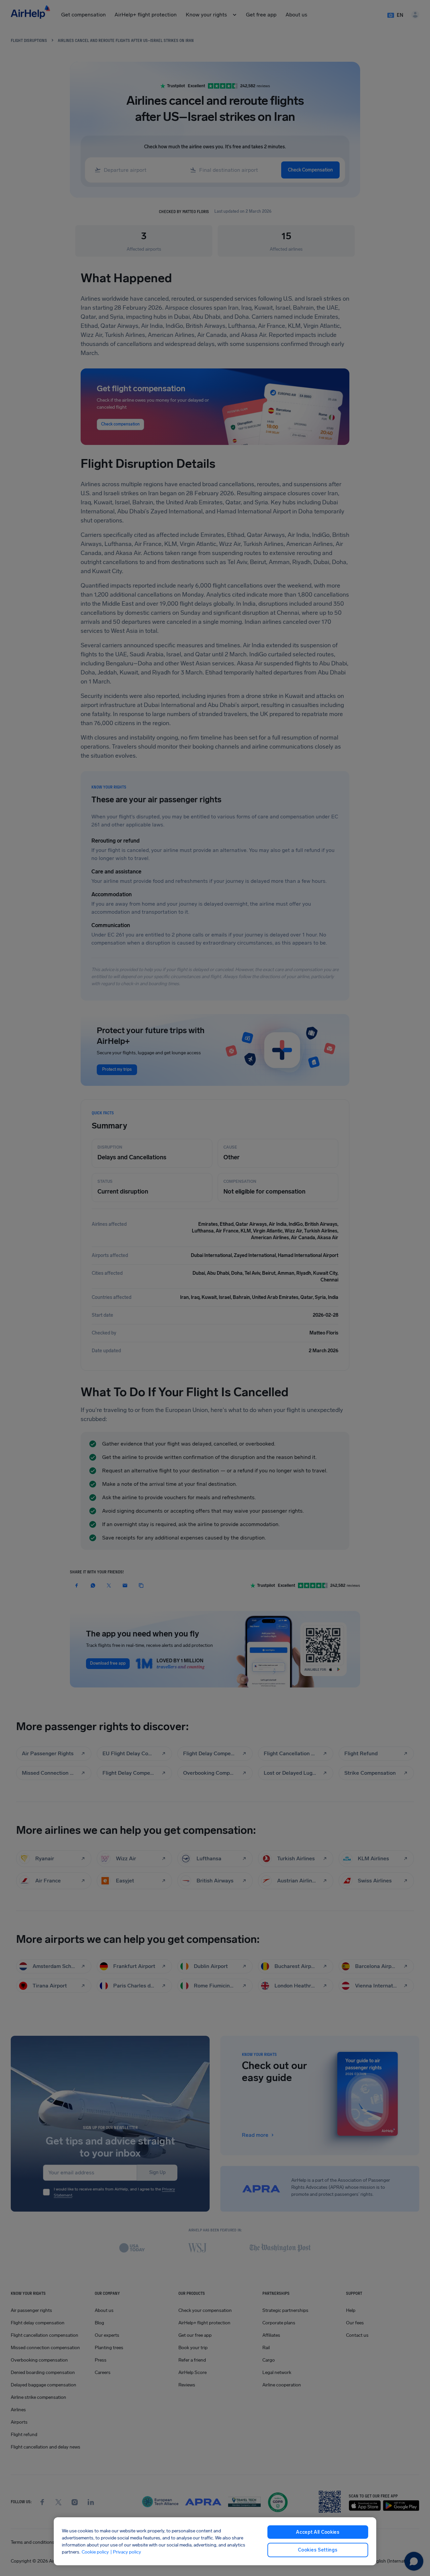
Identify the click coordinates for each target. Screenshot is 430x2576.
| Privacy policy (126, 2552)
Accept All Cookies (318, 2532)
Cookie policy (95, 2552)
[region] (215, 2541)
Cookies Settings (318, 2550)
